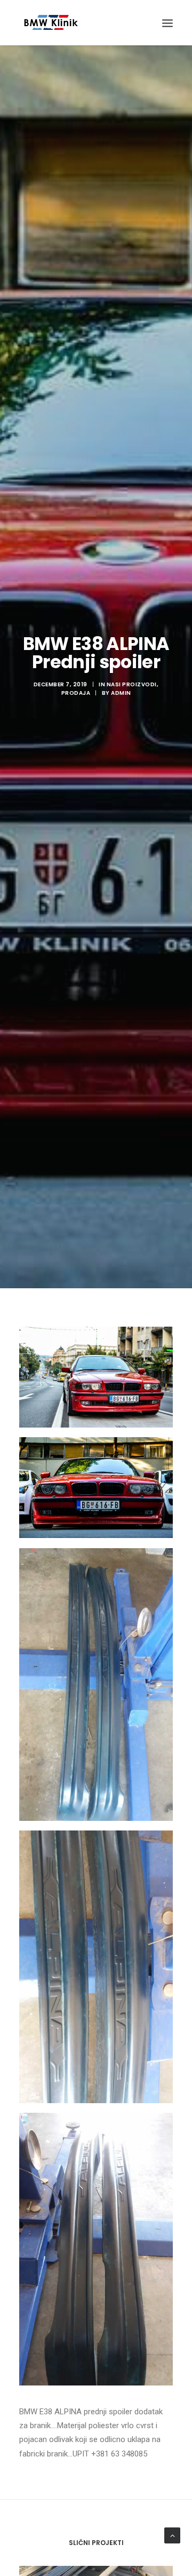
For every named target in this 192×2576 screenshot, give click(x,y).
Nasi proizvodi (132, 684)
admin (121, 693)
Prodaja (76, 693)
